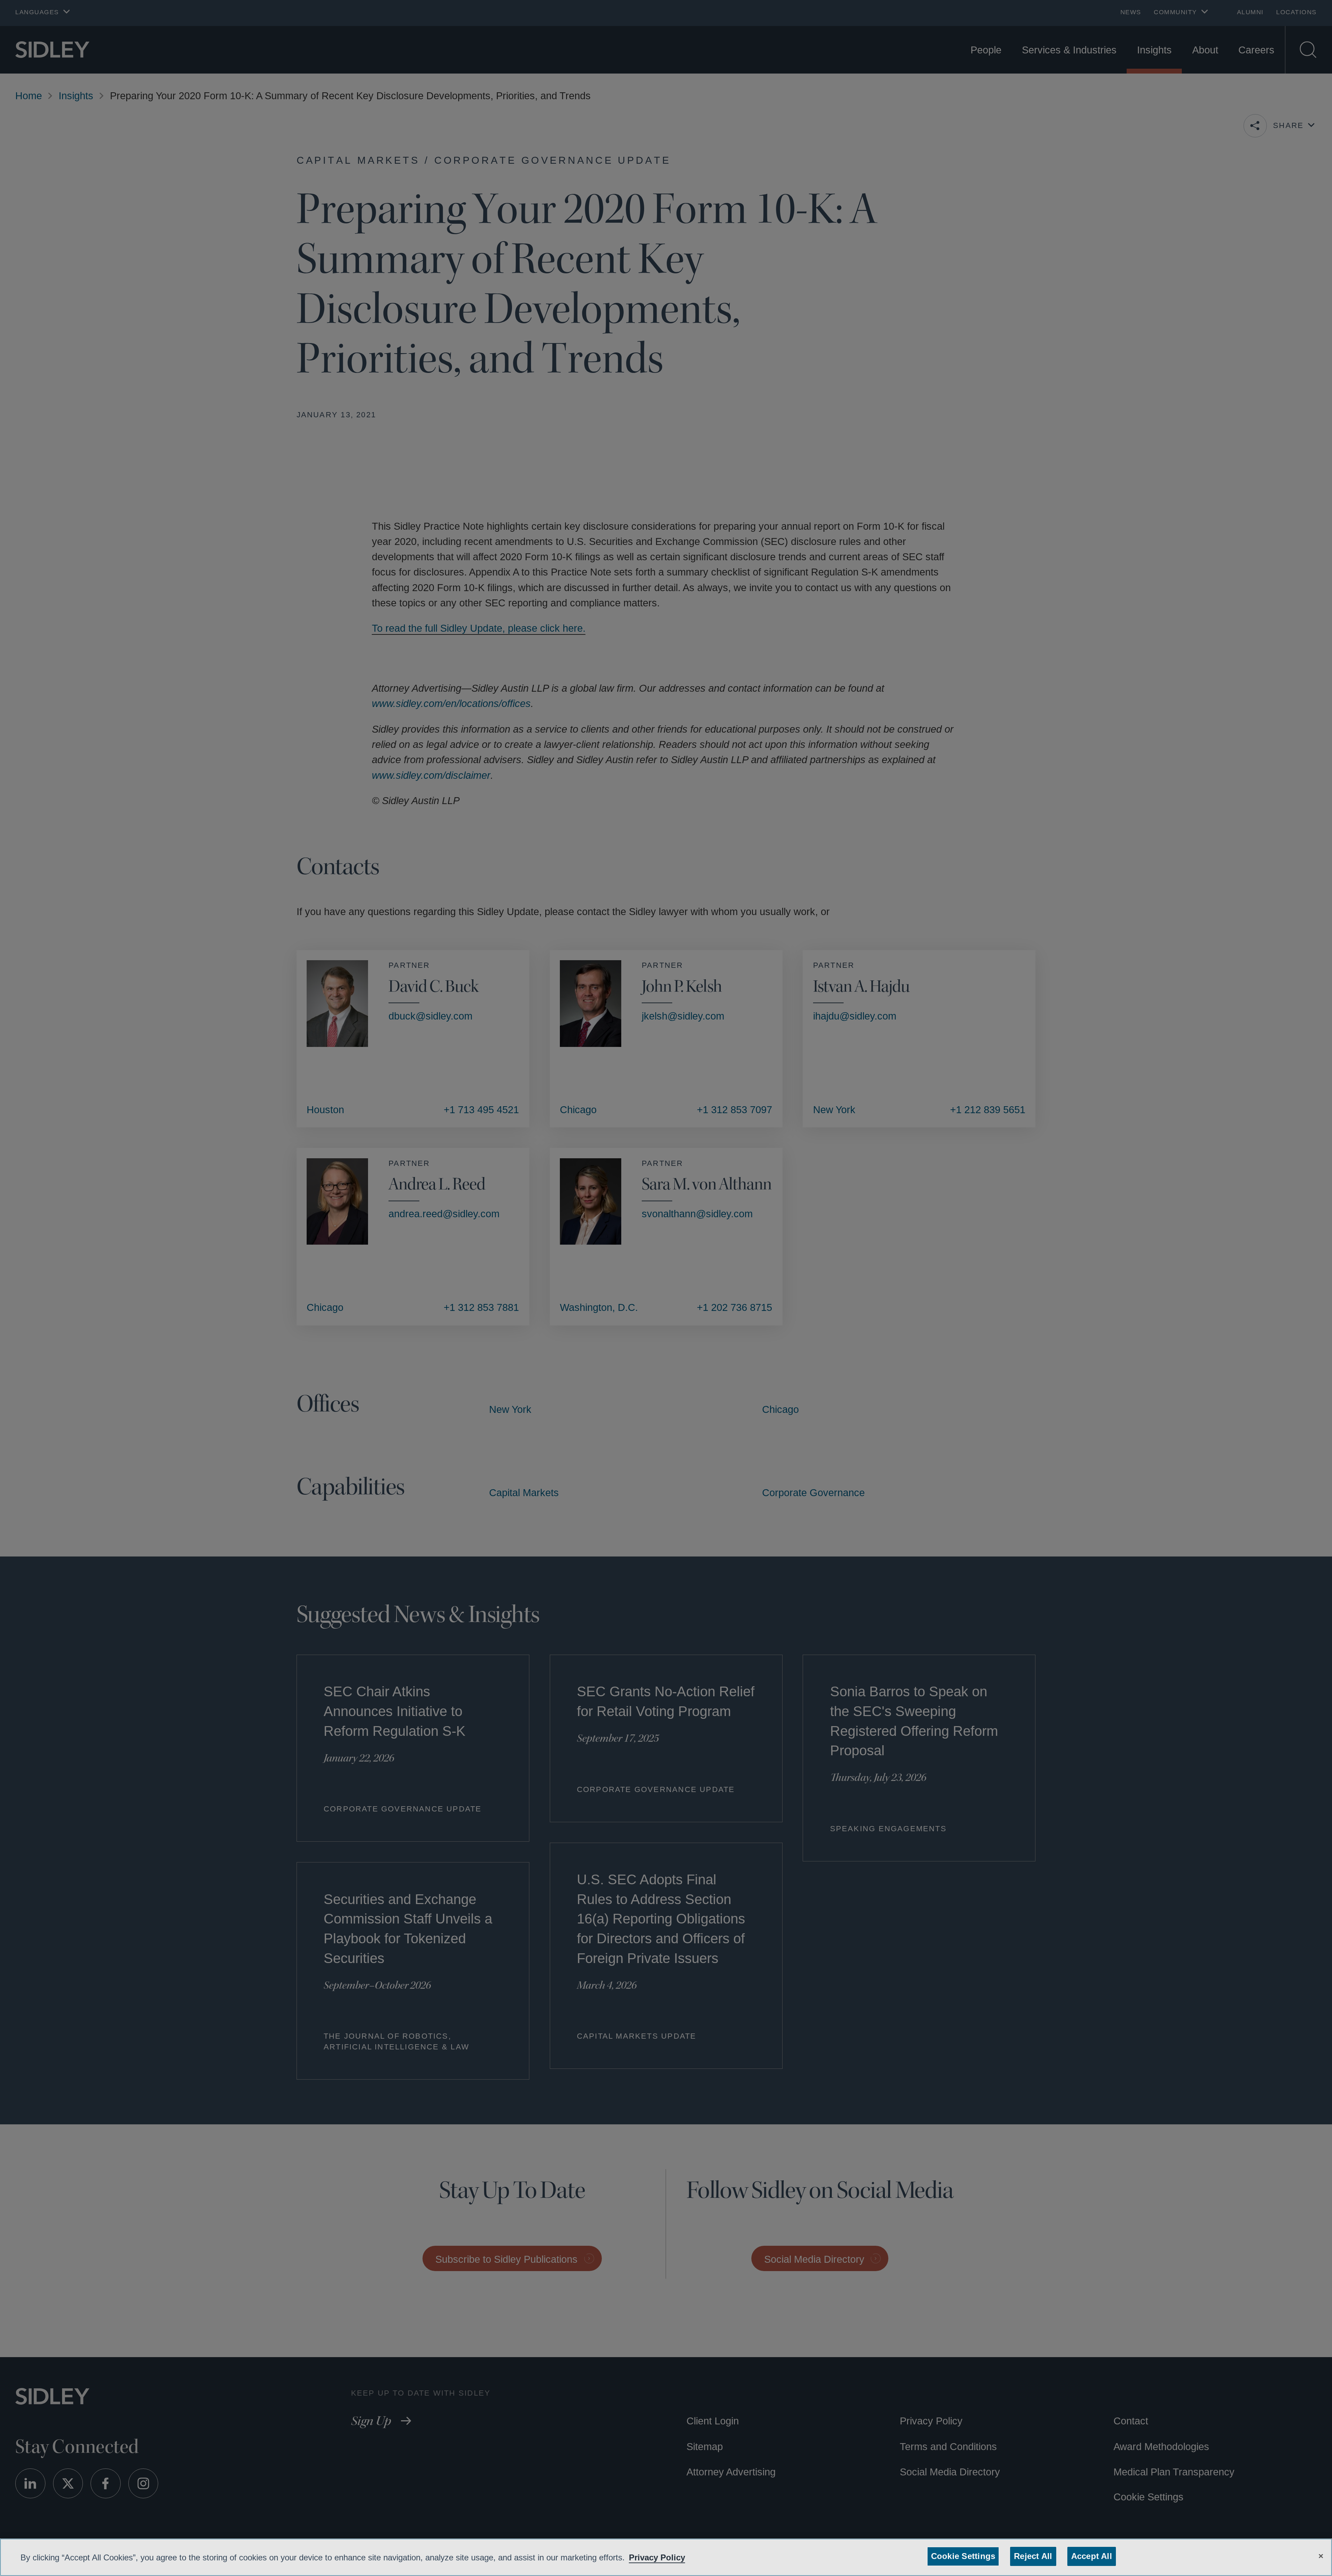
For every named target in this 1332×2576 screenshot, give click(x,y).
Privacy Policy (678, 2557)
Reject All (1032, 2556)
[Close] (1321, 2555)
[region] (666, 2557)
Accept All (1089, 2556)
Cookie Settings (964, 2556)
